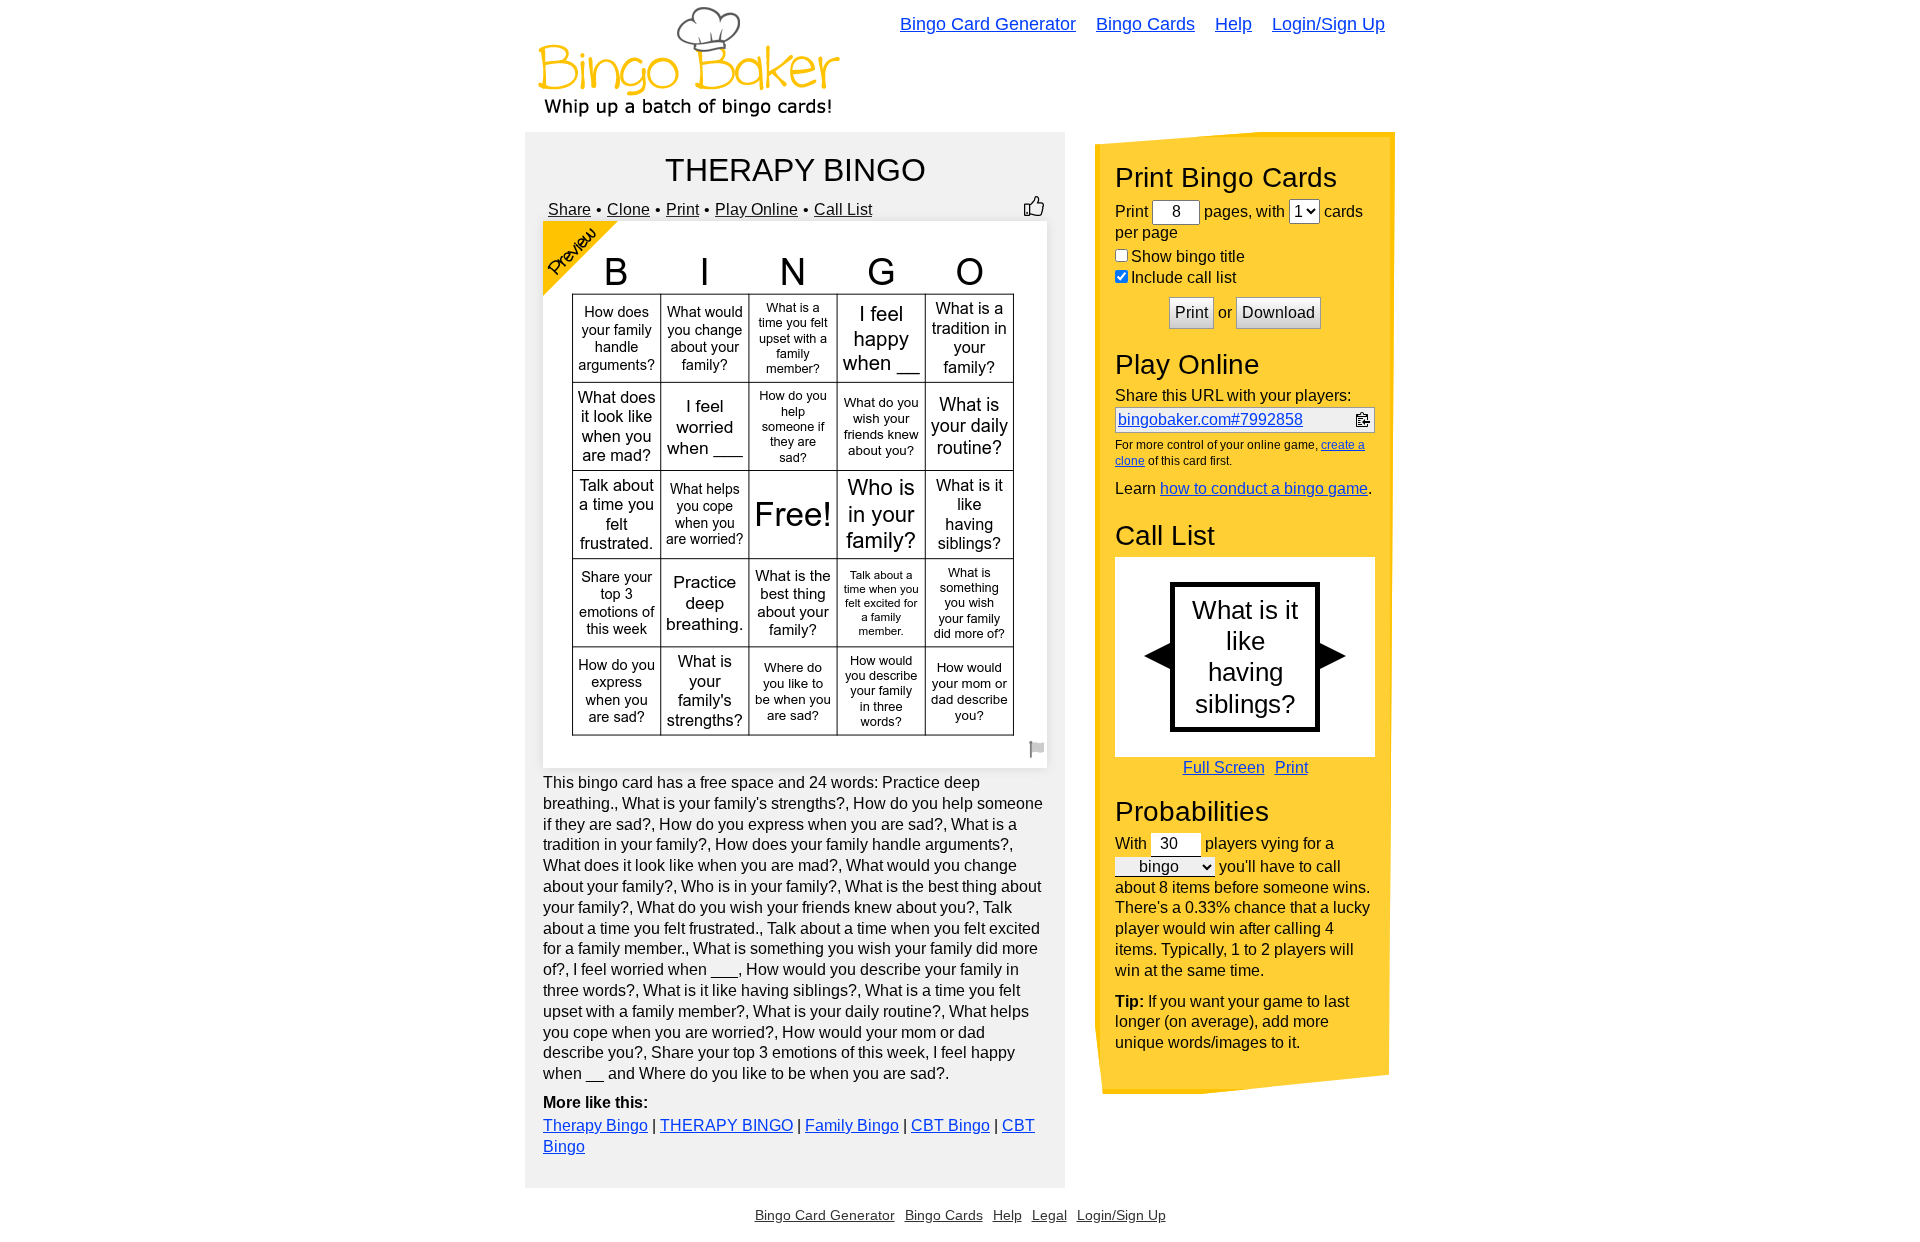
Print (682, 209)
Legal (1049, 1215)
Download (1278, 312)
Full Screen (1224, 768)
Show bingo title (1188, 256)
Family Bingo (852, 1125)
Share (569, 209)
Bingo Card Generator (988, 24)
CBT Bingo (950, 1125)
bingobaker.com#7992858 (1210, 419)
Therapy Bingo (595, 1125)
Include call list (1183, 277)
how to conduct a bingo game (1264, 488)
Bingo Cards (1145, 24)
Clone (628, 209)
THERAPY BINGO (726, 1125)
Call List (843, 209)
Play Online (756, 209)
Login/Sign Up (1328, 24)
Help (1233, 24)
